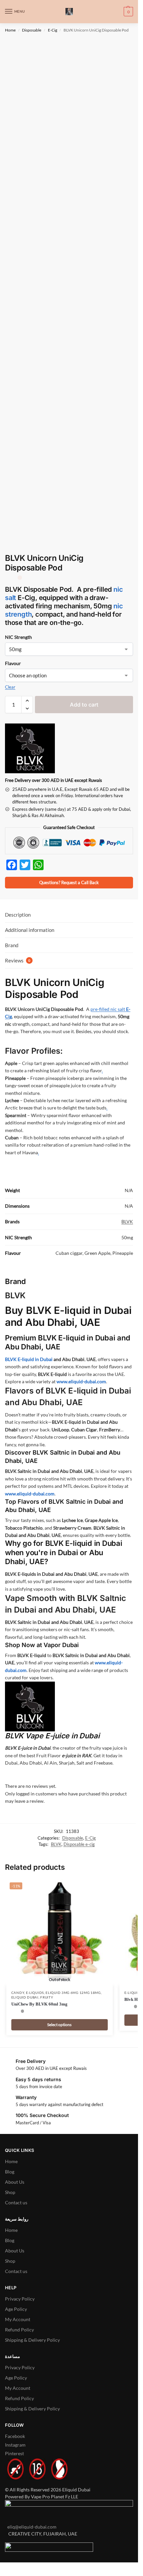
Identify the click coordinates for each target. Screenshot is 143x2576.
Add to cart (84, 705)
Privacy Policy (20, 2299)
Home (10, 30)
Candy (18, 1993)
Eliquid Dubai (25, 1997)
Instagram (15, 2445)
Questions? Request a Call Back (69, 883)
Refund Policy (19, 2330)
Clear (10, 687)
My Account (18, 2319)
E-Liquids (35, 1993)
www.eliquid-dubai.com (81, 1381)
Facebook (15, 2436)
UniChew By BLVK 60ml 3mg (39, 2004)
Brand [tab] (12, 945)
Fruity (47, 1997)
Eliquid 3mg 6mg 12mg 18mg (73, 1993)
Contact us (16, 2202)
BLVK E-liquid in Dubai (29, 1359)
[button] (128, 12)
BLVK (127, 1221)
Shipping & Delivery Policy (32, 2340)
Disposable (32, 30)
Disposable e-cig (79, 1844)
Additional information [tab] (30, 930)
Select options (59, 2025)
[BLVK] (30, 748)
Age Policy (16, 2309)
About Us (15, 2182)
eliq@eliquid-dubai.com (31, 2527)
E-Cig (53, 30)
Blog (10, 2172)
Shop (10, 2192)
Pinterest (14, 2453)
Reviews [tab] (18, 960)
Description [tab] (18, 915)
